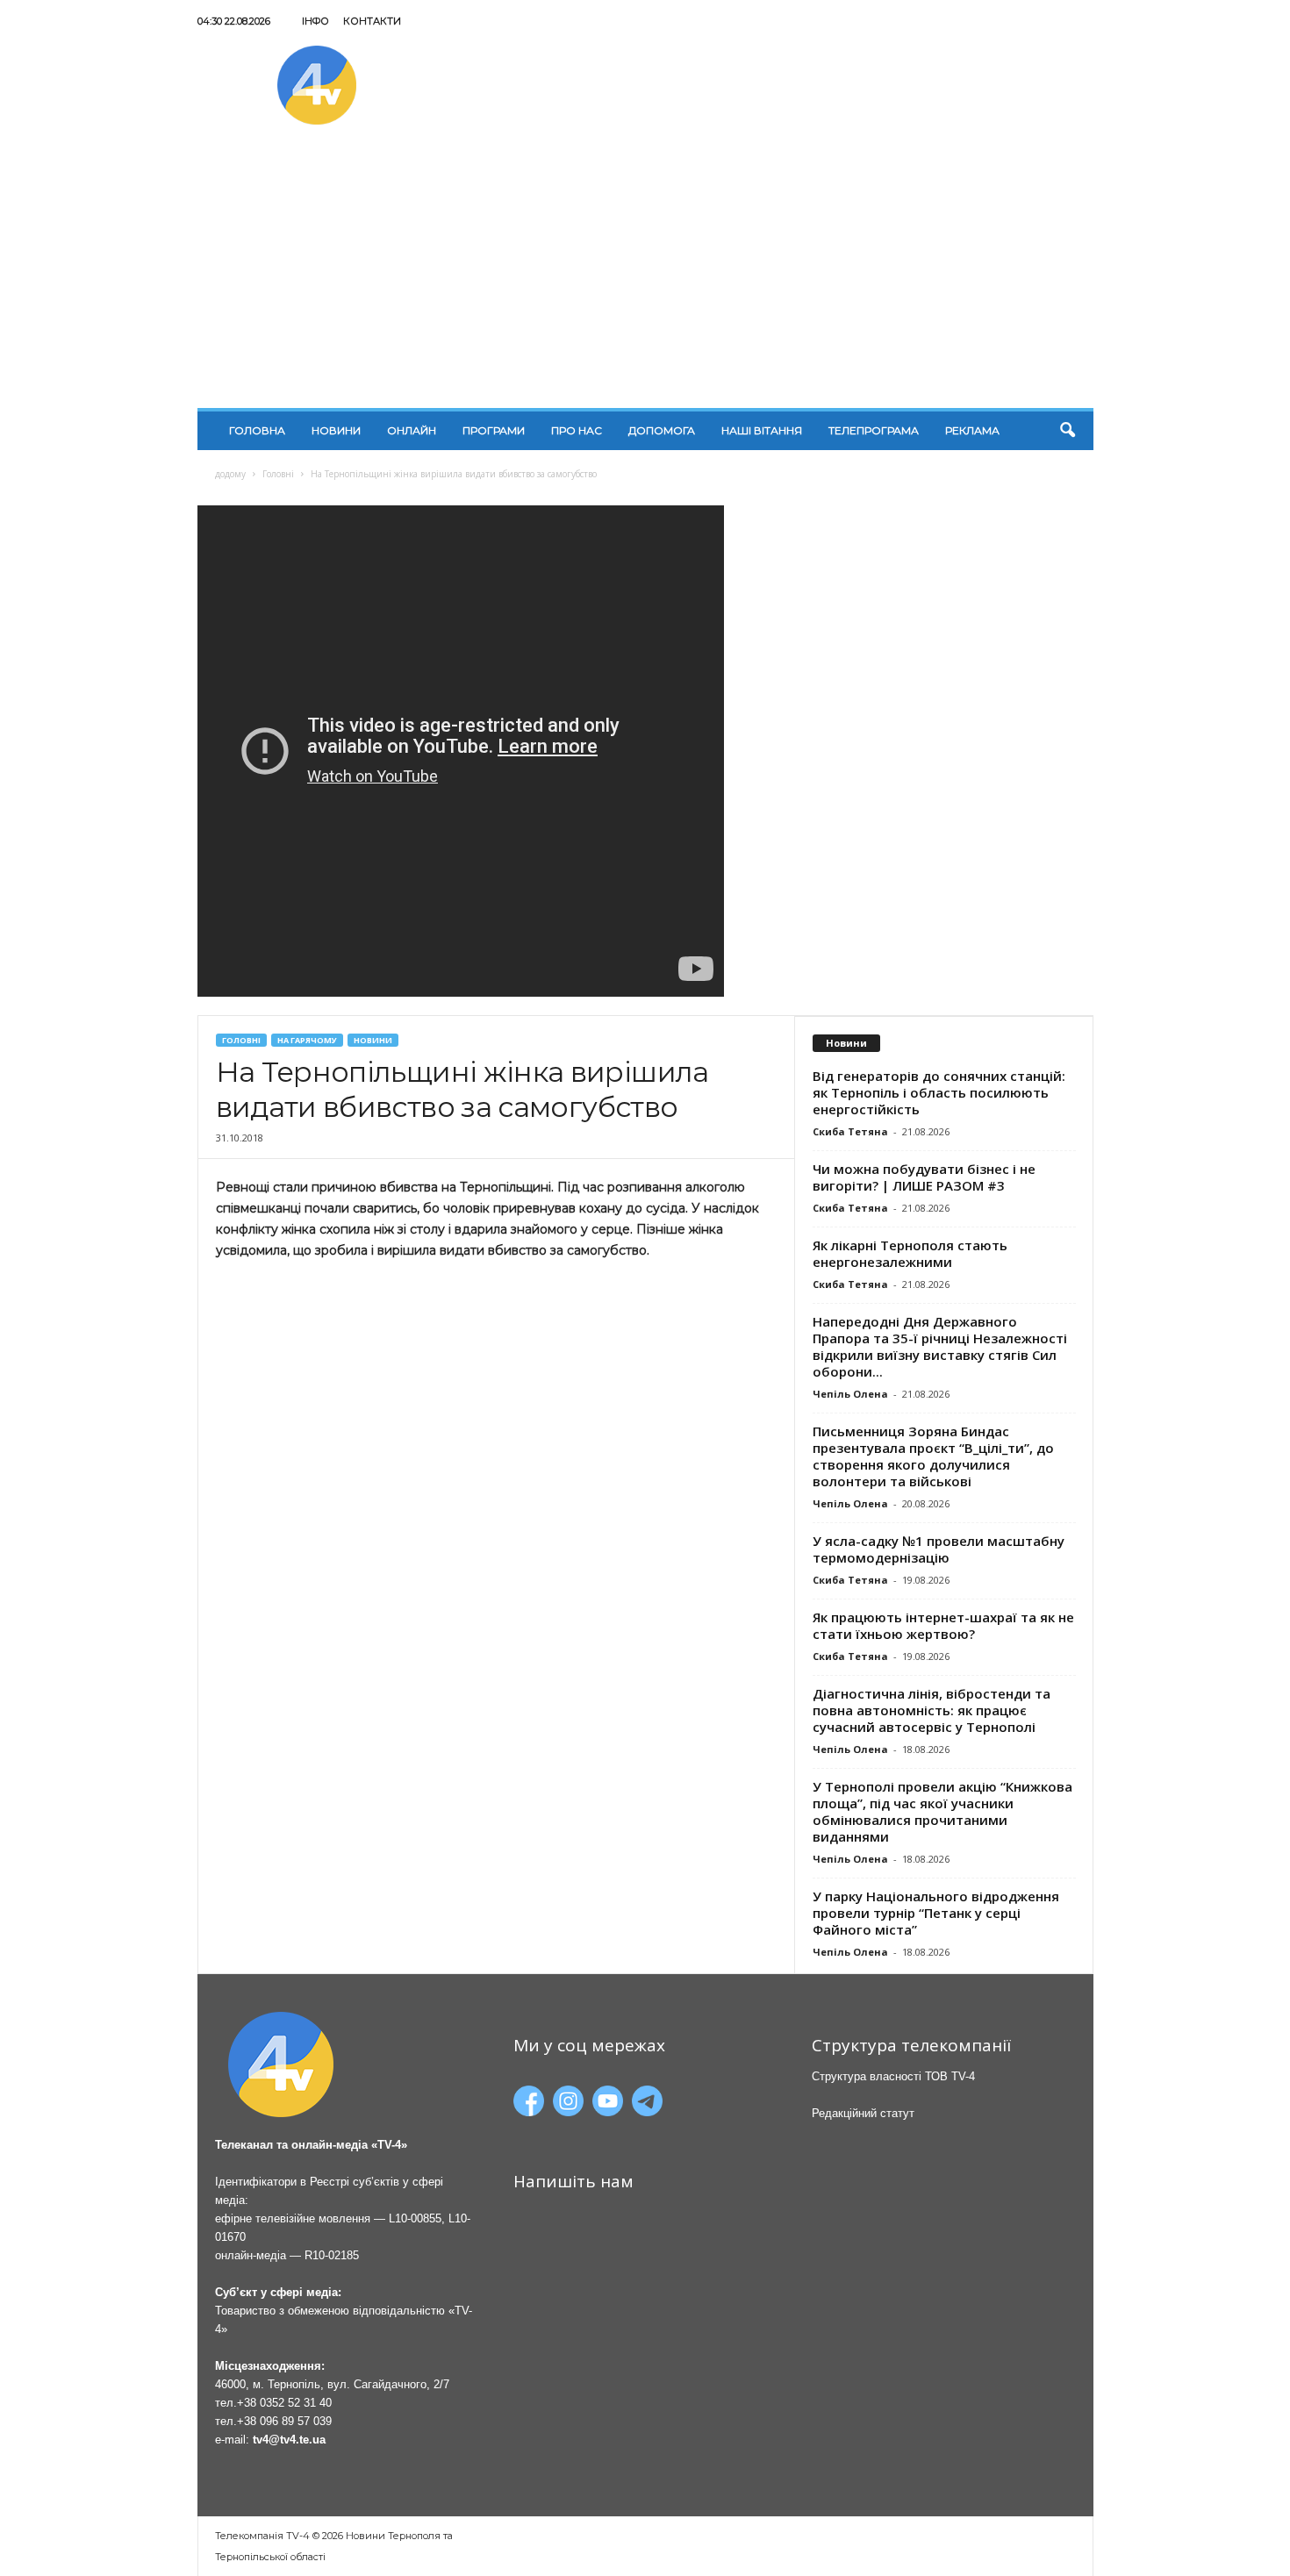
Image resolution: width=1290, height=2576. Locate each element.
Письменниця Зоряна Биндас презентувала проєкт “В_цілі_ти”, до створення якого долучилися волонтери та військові (933, 1456)
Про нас (577, 430)
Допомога (662, 430)
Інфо (315, 21)
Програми (494, 430)
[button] (1067, 431)
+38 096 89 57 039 (284, 2421)
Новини (336, 430)
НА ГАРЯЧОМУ (307, 1040)
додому (230, 474)
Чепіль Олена (850, 1394)
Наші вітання (762, 430)
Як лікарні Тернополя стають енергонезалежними (910, 1253)
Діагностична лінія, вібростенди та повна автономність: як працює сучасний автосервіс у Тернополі (932, 1710)
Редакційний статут (863, 2113)
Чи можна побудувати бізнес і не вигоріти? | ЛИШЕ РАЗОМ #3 (924, 1177)
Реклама (972, 430)
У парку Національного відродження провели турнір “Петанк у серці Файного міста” (936, 1913)
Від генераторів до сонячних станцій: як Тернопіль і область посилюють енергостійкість (939, 1092)
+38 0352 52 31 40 (284, 2403)
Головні (278, 474)
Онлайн (412, 430)
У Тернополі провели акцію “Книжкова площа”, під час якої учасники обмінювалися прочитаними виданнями (942, 1811)
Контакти (372, 21)
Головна (257, 430)
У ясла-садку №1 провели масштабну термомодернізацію (939, 1549)
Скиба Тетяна (850, 1131)
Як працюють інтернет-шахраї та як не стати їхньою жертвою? (943, 1625)
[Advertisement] (645, 276)
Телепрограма (874, 430)
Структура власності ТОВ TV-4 (893, 2076)
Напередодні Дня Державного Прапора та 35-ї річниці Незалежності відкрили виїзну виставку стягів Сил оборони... (940, 1346)
